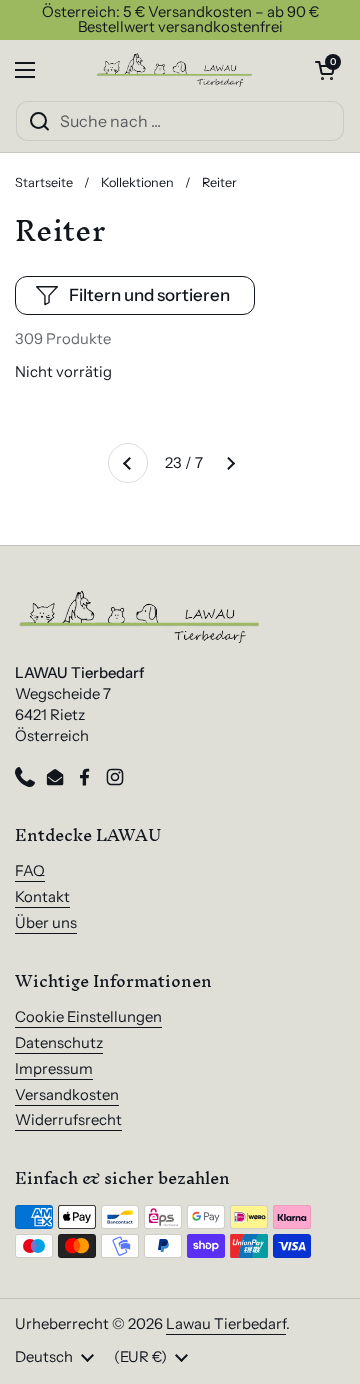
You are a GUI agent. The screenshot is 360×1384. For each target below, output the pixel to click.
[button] (325, 70)
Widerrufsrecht (68, 1120)
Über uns (46, 923)
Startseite (44, 182)
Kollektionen (137, 182)
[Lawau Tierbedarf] (175, 70)
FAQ (30, 871)
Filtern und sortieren (149, 295)
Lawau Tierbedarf (226, 1324)
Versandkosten (67, 1095)
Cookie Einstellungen (88, 1017)
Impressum (54, 1069)
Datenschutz (59, 1043)
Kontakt (42, 897)
